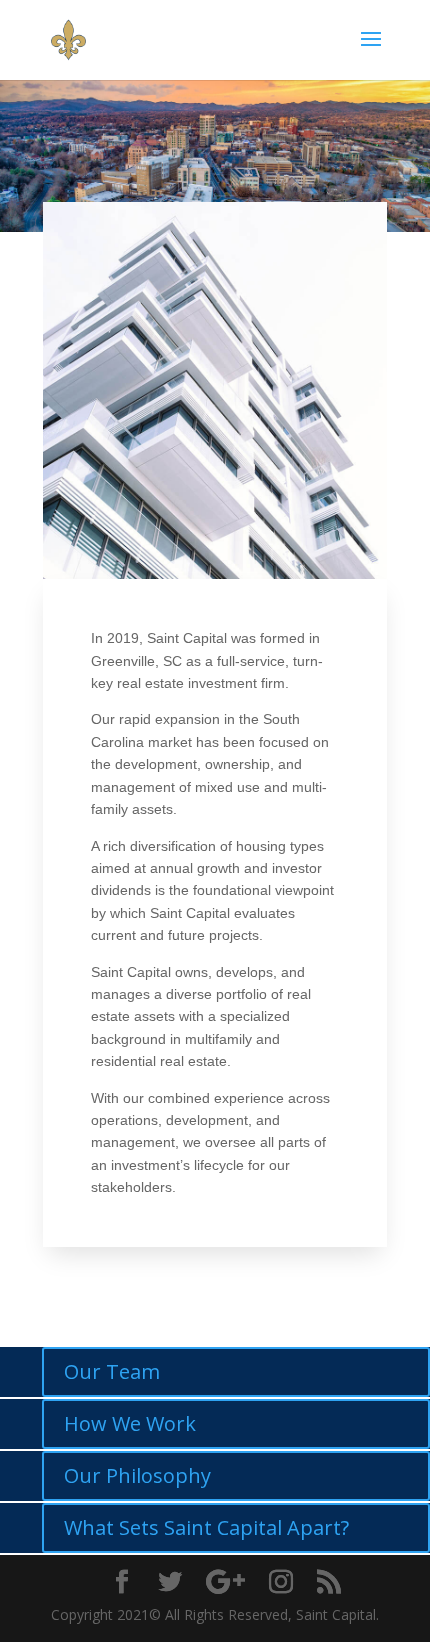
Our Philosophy (137, 1475)
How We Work (130, 1423)
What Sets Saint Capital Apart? (206, 1527)
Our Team (112, 1371)
